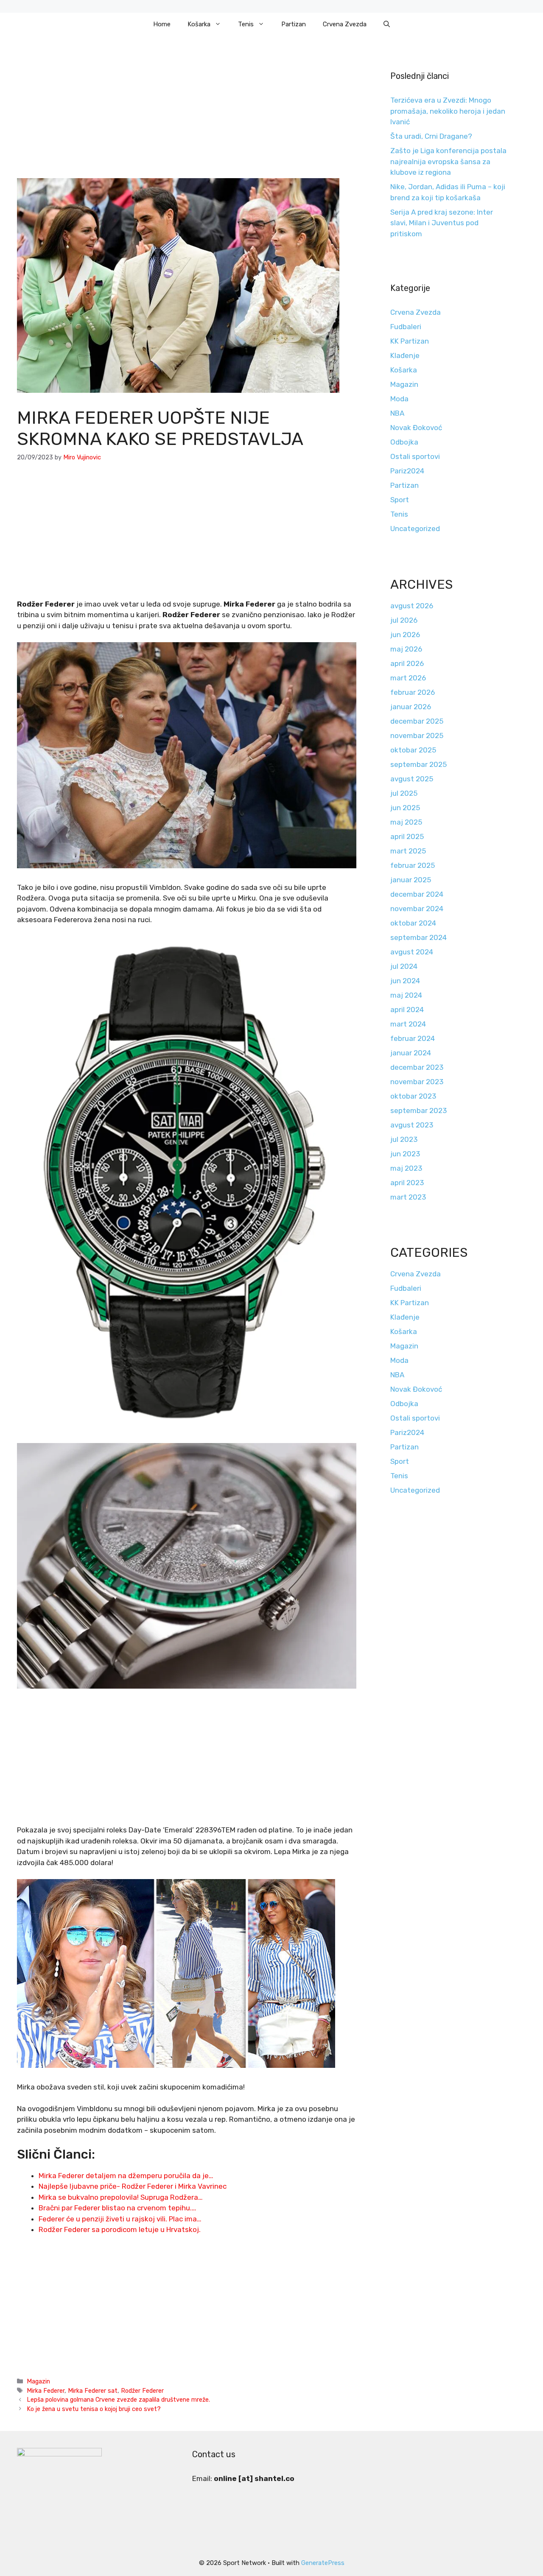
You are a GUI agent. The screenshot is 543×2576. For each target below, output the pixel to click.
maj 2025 (406, 822)
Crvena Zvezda (345, 24)
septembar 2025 (418, 764)
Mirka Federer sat (93, 2391)
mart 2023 (408, 1197)
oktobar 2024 (413, 923)
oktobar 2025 (413, 750)
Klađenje (405, 355)
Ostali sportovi (415, 456)
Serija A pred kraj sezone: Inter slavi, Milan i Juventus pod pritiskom (442, 223)
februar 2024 (413, 1038)
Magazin (38, 2381)
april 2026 (407, 663)
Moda (399, 399)
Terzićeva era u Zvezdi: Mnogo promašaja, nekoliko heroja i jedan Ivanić (448, 111)
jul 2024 (404, 966)
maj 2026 (406, 649)
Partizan (294, 24)
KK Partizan (410, 341)
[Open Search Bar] (387, 24)
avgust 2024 (412, 952)
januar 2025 (411, 880)
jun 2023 (405, 1154)
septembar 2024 (418, 937)
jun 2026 (405, 635)
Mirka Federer (46, 2391)
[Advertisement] (187, 115)
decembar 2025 (417, 721)
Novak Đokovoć (416, 428)
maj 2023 (406, 1168)
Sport (400, 500)
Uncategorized (415, 529)
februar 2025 (413, 865)
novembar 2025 (417, 736)
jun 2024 (405, 981)
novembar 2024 (417, 909)
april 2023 (407, 1183)
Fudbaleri (406, 327)
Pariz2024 (407, 471)
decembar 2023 (417, 1067)
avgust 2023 (412, 1125)
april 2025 (407, 836)
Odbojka (404, 442)
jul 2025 (404, 793)
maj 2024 (406, 995)
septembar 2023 (418, 1110)
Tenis (246, 24)
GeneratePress (323, 2563)
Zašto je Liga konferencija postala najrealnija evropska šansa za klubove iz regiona (448, 161)
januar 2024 (411, 1053)
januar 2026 (411, 707)
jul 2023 (404, 1139)
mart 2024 (408, 1024)
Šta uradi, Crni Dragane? (431, 136)
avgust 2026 (412, 606)
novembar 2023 (417, 1082)
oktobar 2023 (413, 1096)
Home (162, 24)
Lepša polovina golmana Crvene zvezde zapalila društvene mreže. (118, 2400)
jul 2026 (404, 620)
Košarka (199, 24)
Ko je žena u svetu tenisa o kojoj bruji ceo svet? (94, 2409)
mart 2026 (408, 678)
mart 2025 (408, 851)
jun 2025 (405, 808)
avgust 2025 (412, 779)
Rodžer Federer (142, 2391)
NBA (397, 413)
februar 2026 (413, 692)
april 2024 (407, 1010)
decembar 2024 (417, 894)
